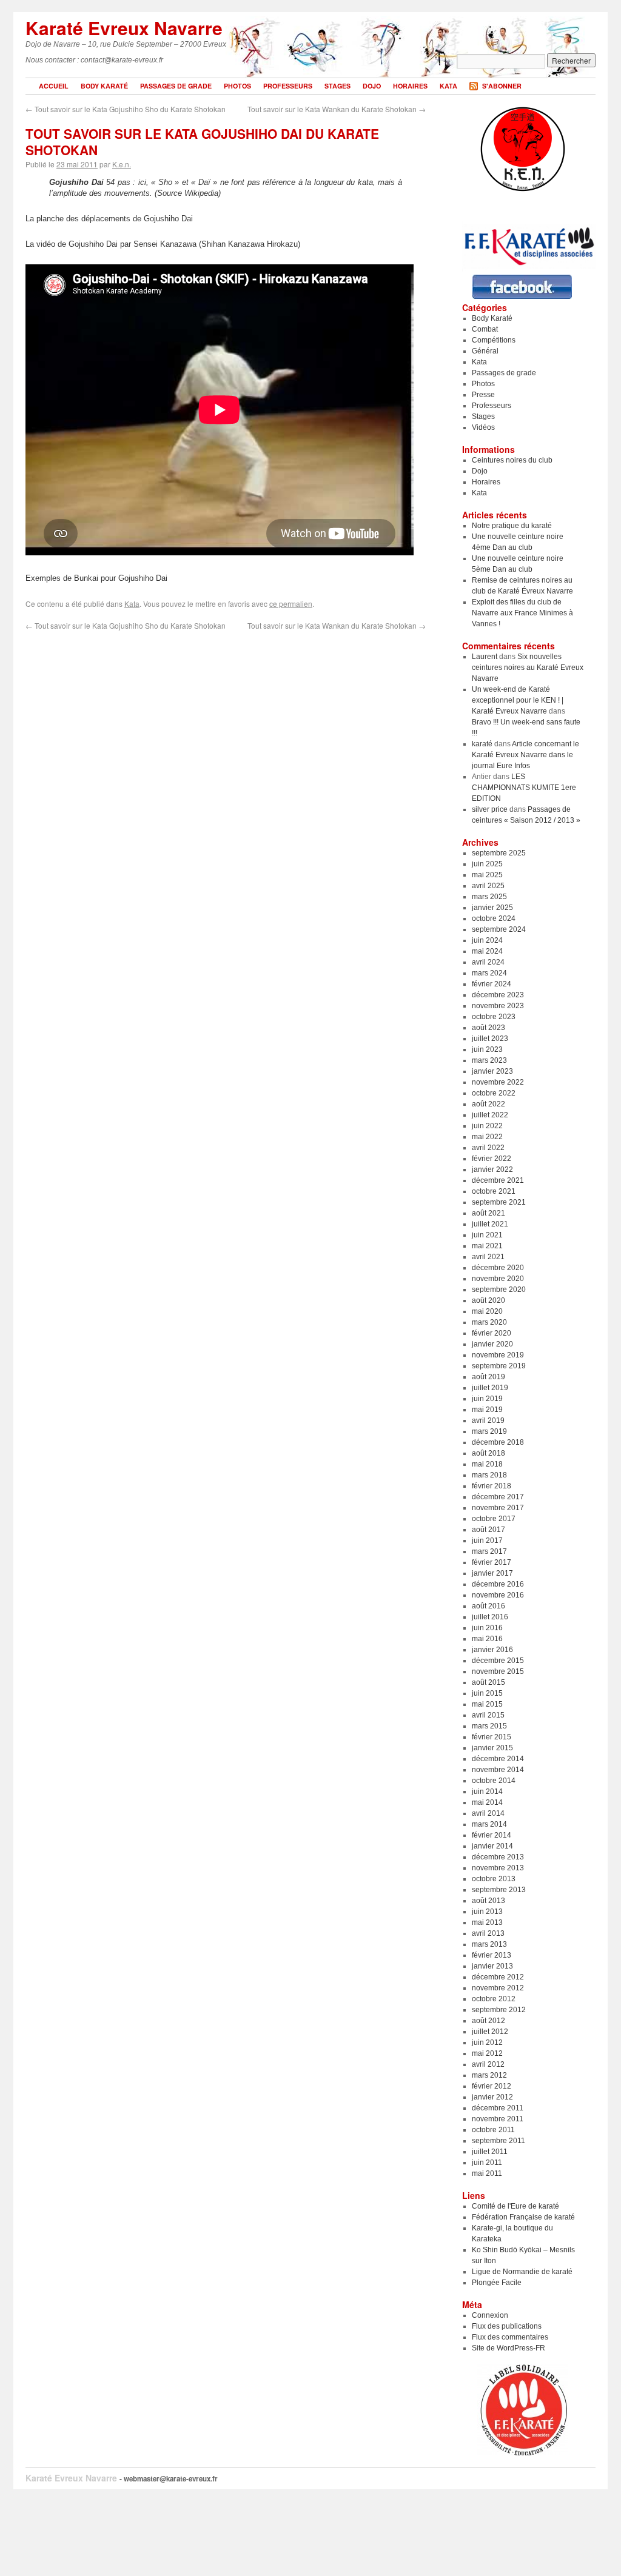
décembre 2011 (498, 2108)
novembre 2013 (498, 1868)
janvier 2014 (492, 1846)
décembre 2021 (498, 1180)
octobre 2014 (494, 1781)
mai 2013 (487, 1922)
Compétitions (494, 340)
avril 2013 (488, 1933)
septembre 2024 (499, 929)
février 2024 (492, 984)
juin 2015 (487, 1693)
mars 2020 (489, 1322)
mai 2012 (487, 2053)
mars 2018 (489, 1475)
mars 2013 (489, 1944)
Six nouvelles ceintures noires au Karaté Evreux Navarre (528, 667)
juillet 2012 (490, 2032)
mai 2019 (487, 1410)
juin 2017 (487, 1541)
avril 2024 (488, 962)
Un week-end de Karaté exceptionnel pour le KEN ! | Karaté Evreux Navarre (518, 700)
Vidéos (483, 427)
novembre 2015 (498, 1671)
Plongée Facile (497, 2283)
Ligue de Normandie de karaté (522, 2272)
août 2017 (488, 1530)
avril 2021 (488, 1257)
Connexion (490, 2315)
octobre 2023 (494, 1017)
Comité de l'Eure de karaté (515, 2206)
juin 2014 (487, 1791)
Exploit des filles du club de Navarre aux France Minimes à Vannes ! (522, 613)
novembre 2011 (498, 2119)
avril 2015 (488, 1715)
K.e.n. (122, 164)
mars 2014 (489, 1824)
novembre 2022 (498, 1082)
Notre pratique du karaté (512, 526)
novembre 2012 (498, 1988)
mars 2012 (489, 2075)
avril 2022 (488, 1148)
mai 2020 (487, 1311)
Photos (237, 86)
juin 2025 (487, 864)
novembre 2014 (498, 1770)
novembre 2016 (498, 1595)
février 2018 (492, 1486)
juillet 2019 (490, 1388)
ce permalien (291, 604)
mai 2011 (487, 2173)
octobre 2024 (494, 918)
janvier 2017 (492, 1573)
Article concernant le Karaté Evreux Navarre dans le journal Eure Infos (525, 755)
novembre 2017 (498, 1508)
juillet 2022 (490, 1115)
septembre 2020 (499, 1290)
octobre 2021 (494, 1191)
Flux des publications (507, 2326)
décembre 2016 (498, 1584)
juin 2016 (487, 1628)
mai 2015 (487, 1704)
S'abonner (502, 86)
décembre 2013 (498, 1857)
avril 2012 (488, 2064)
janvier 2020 (492, 1344)
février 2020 (492, 1333)
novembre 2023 (498, 1006)
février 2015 (492, 1737)
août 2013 (488, 1901)
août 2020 (488, 1300)
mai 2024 (487, 951)
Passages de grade (176, 86)
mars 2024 (489, 973)
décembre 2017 (498, 1497)
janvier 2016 (492, 1650)
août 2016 (488, 1606)
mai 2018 (487, 1464)
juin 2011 (487, 2163)
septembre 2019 (499, 1366)
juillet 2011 (490, 2152)
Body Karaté (104, 86)
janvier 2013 (492, 1966)
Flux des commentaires (510, 2337)
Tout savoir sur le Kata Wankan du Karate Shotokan (337, 109)
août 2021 (488, 1213)
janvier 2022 (492, 1169)
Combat (485, 329)
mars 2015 (489, 1726)
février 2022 (492, 1159)
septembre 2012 (499, 2010)
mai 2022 (487, 1137)
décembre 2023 (498, 995)
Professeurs (288, 86)
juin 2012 (487, 2042)
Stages (337, 86)
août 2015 (488, 1682)
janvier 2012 (492, 2097)
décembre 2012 (498, 1977)
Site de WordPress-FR (509, 2348)
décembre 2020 (498, 1268)
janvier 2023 (492, 1071)
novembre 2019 (498, 1355)
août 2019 (488, 1377)
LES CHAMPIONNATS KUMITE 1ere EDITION (524, 788)
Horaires (410, 86)
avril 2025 (488, 886)
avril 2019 (488, 1420)
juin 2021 (487, 1235)
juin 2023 (487, 1049)
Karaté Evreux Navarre (124, 28)
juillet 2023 (490, 1039)
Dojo (372, 86)
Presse (483, 395)
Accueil (54, 86)
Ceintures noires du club (512, 460)
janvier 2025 (492, 908)
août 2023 (488, 1028)
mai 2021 (487, 1246)
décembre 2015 (498, 1661)
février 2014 (492, 1835)
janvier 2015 (492, 1748)
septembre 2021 (499, 1202)
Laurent (485, 657)
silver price (490, 809)
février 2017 (492, 1562)
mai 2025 (487, 875)
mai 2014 (487, 1802)
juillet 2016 (490, 1617)
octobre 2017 (494, 1519)
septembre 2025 (499, 853)
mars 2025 (489, 897)
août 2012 (488, 2021)
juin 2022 (487, 1126)
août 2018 (488, 1453)
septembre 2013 (499, 1890)
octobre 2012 (494, 1999)
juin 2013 (487, 1912)
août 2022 (488, 1104)
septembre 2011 (498, 2141)
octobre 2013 (494, 1879)
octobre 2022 (494, 1093)
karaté (482, 744)
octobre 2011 (493, 2130)
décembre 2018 (498, 1442)
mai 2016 (487, 1639)
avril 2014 (488, 1813)
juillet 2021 (490, 1224)
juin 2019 (487, 1399)
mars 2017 (489, 1551)
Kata (448, 86)
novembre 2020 (498, 1279)
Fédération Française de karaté (523, 2217)
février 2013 (492, 1955)
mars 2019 (489, 1431)
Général (485, 351)
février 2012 (492, 2086)
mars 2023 (489, 1060)
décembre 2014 (498, 1759)
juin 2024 (487, 940)
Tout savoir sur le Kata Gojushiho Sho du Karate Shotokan (126, 109)
